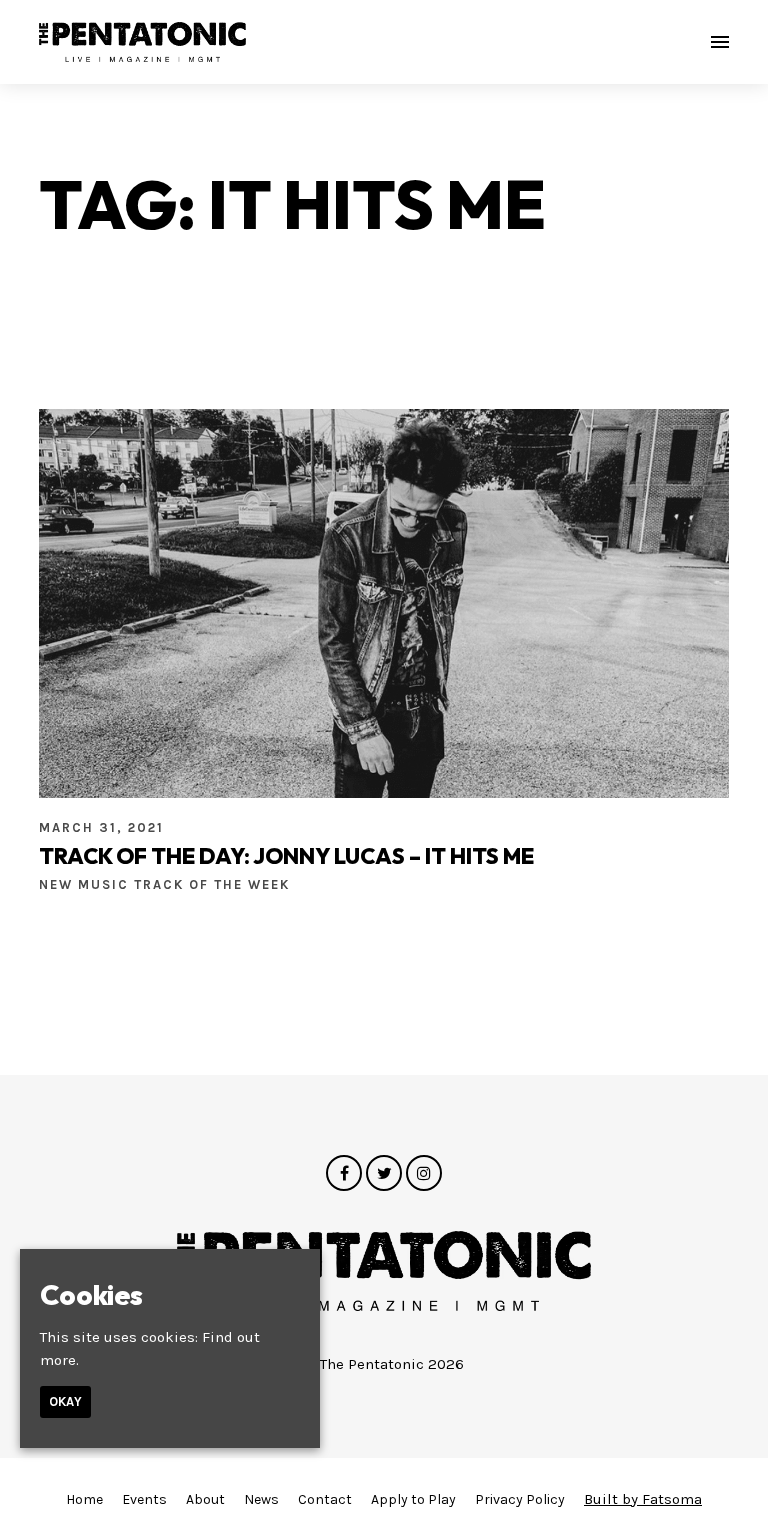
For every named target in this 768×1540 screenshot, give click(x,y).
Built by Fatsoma (643, 1499)
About (205, 1499)
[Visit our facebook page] (344, 1174)
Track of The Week (212, 884)
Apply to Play (413, 1499)
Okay (65, 1401)
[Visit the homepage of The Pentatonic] (142, 42)
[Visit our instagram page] (424, 1174)
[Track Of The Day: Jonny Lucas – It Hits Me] (384, 603)
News (261, 1499)
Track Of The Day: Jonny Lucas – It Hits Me (286, 856)
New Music (86, 884)
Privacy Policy (520, 1499)
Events (144, 1499)
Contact (325, 1499)
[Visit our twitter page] (384, 1174)
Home (84, 1499)
